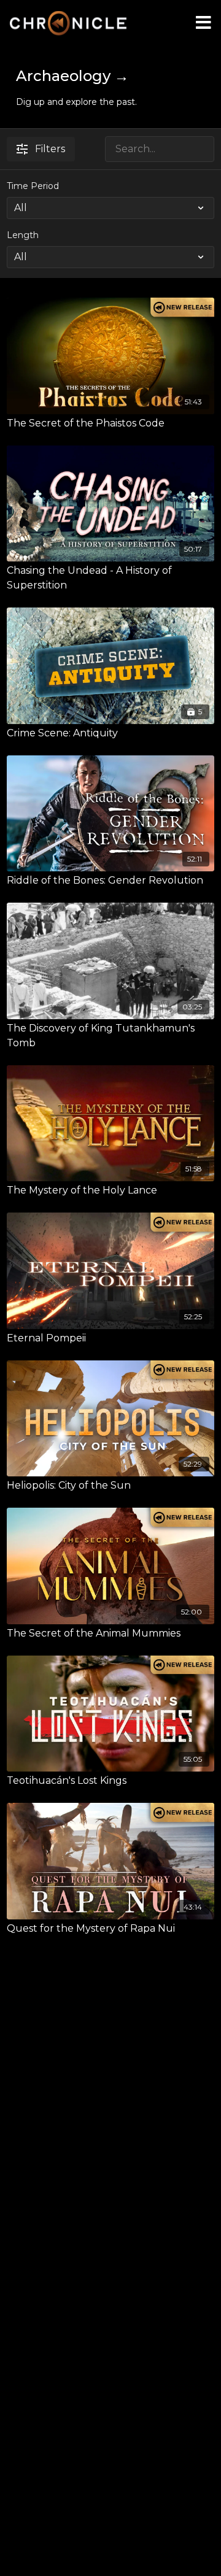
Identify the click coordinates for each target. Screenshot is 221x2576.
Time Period (33, 186)
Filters (50, 149)
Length (23, 235)
